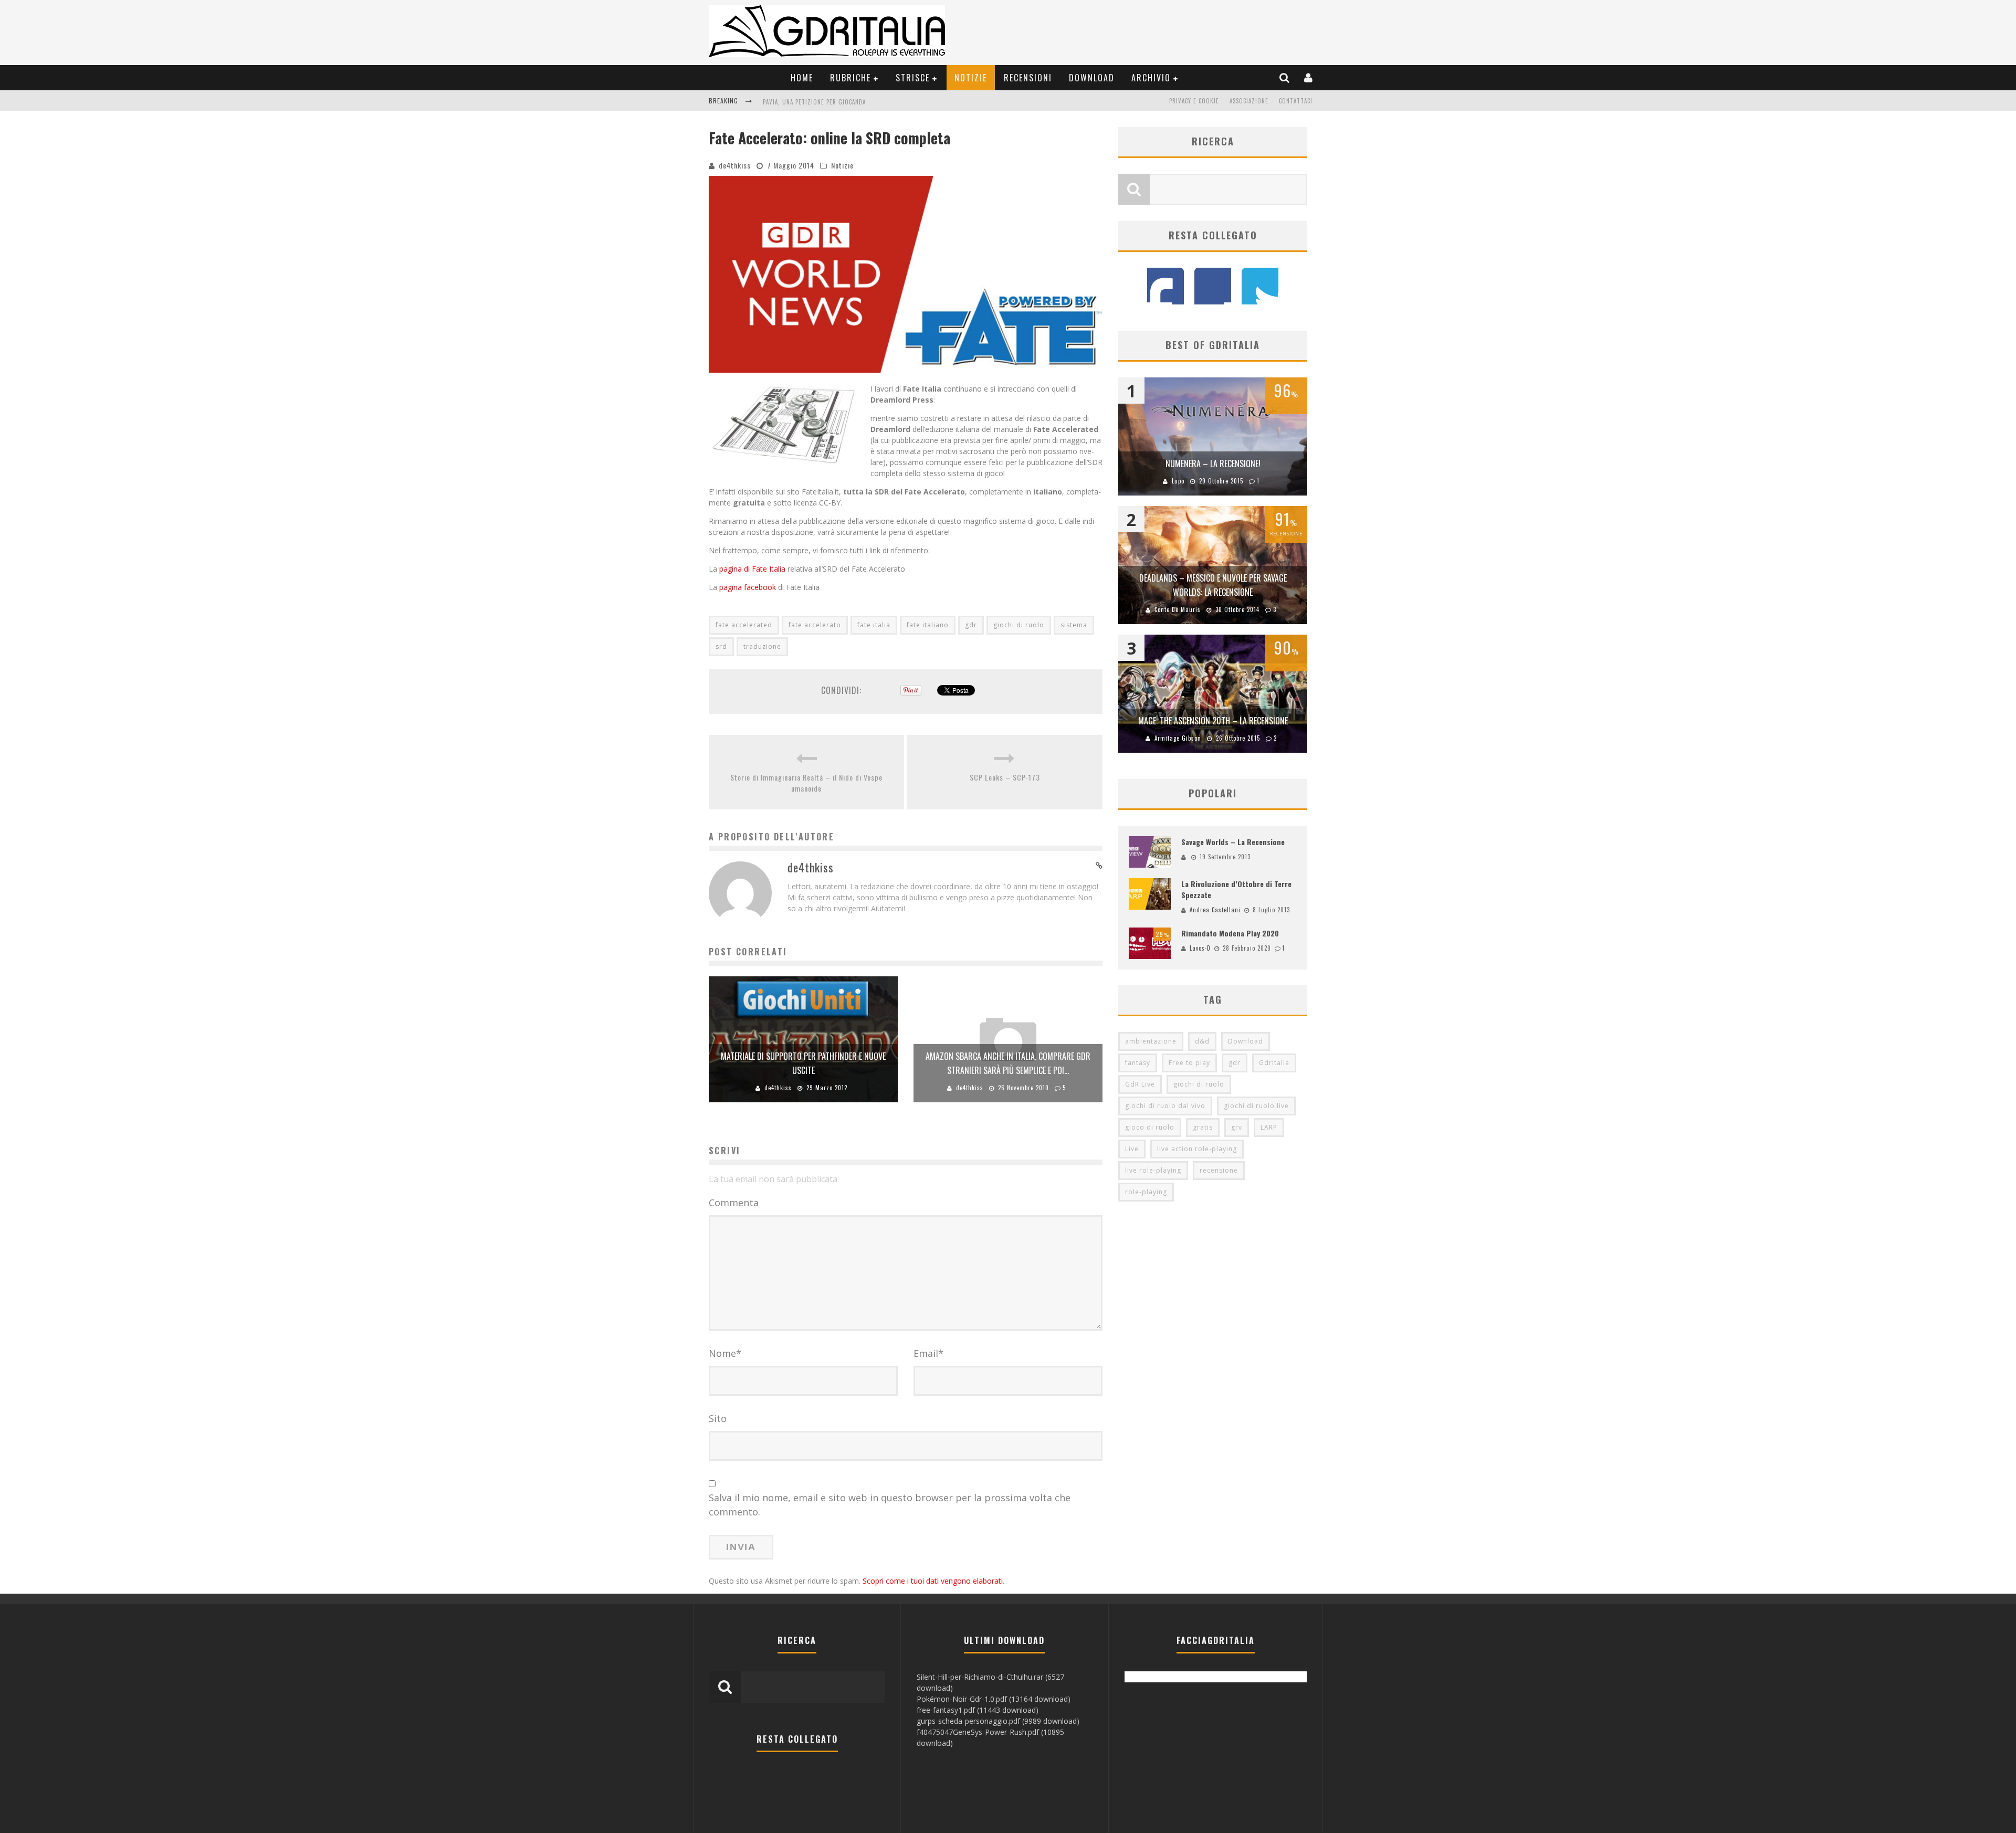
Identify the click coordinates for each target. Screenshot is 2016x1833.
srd (721, 646)
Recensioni (1028, 78)
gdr (971, 625)
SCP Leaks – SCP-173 (1005, 777)
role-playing (1146, 1192)
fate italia (874, 625)
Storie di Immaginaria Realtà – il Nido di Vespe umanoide (806, 783)
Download (1092, 78)
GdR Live (1140, 1084)
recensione (1219, 1170)
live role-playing (1153, 1170)
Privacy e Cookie (1194, 101)
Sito (718, 1418)
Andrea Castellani (1215, 910)
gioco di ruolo (1150, 1127)
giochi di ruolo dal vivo (1165, 1106)
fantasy (1138, 1063)
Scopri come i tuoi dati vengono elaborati (933, 1581)
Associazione (1249, 101)
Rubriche (850, 78)
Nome (725, 1353)
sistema (1074, 625)
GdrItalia (1274, 1063)
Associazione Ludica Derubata (808, 102)
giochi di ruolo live (1256, 1106)
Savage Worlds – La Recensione (1233, 842)
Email (928, 1353)
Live (1132, 1149)
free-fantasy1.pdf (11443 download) (978, 1710)
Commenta (734, 1203)
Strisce (913, 78)
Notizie (971, 78)
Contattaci (1296, 101)
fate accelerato (815, 625)
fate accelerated (744, 625)
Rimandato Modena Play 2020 (1230, 933)
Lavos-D (1200, 948)
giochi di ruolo (1019, 625)
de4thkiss (735, 165)
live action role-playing (1197, 1149)
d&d (1202, 1041)
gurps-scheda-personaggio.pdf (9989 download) (998, 1721)
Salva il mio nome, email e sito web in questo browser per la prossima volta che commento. (890, 1505)
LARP (1269, 1127)
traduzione (762, 646)
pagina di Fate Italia (752, 569)
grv (1237, 1127)
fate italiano (928, 625)
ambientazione (1151, 1041)
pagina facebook (748, 587)
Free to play (1189, 1063)
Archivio (1151, 78)
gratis (1203, 1127)
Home (802, 78)
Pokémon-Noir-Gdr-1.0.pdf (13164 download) (994, 1699)
